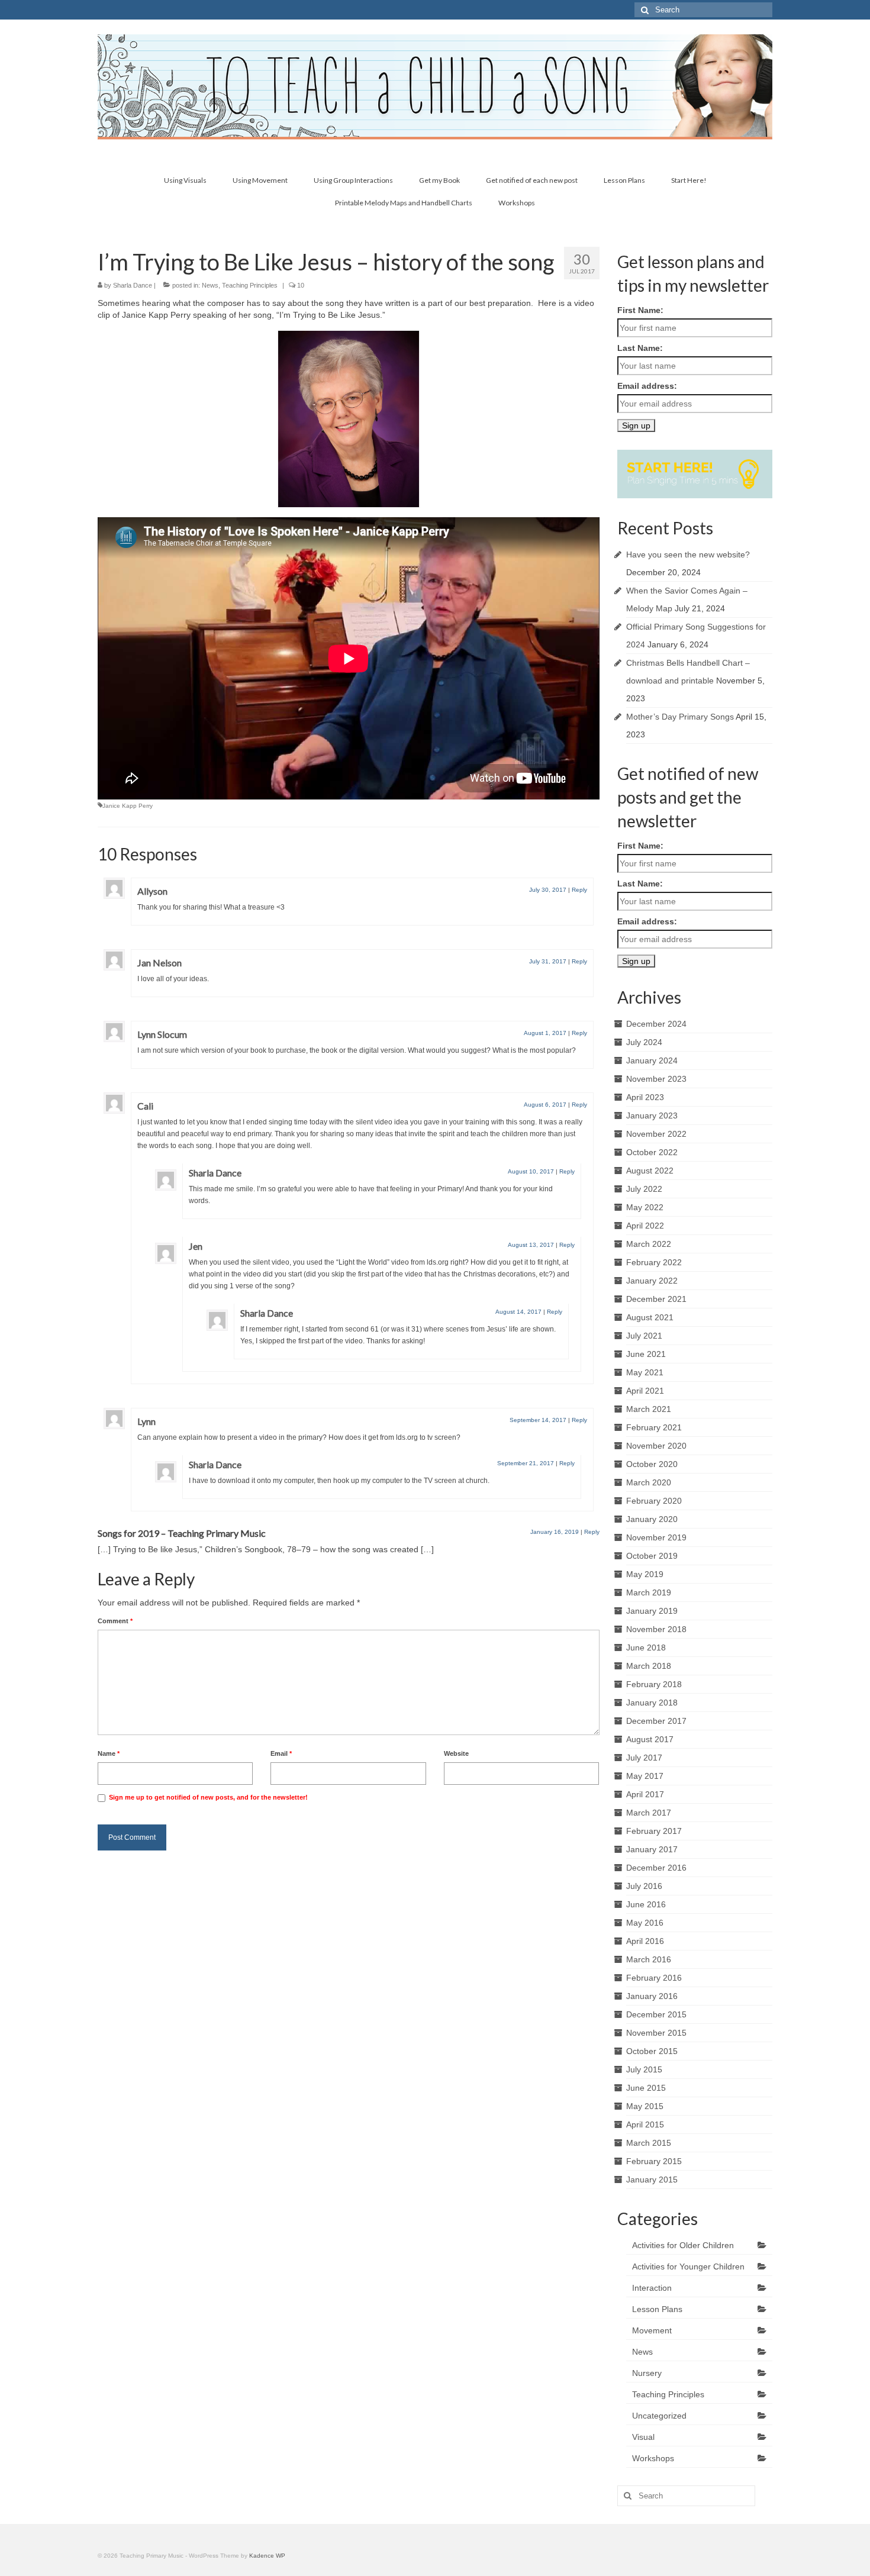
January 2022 (652, 1281)
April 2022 (645, 1226)
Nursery (647, 2373)
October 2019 (652, 1556)
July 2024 (644, 1042)
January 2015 (652, 2180)
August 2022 (650, 1171)
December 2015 (656, 2014)
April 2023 (645, 1097)
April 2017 (645, 1794)
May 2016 (645, 1923)
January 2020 (652, 1519)
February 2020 (654, 1501)
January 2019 (652, 1611)
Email (281, 1753)
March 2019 (649, 1592)
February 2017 (654, 1831)
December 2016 (656, 1868)
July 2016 (644, 1886)
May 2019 (645, 1574)
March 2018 (649, 1666)
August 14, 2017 (518, 1312)
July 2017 (644, 1758)
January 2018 (652, 1703)
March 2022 (649, 1244)
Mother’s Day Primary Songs (680, 717)
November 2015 (656, 2033)
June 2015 (646, 2088)
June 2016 (646, 1904)
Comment (115, 1621)
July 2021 (644, 1336)
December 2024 (656, 1024)
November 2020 (656, 1446)
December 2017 (656, 1721)
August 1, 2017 (545, 1033)
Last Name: (640, 348)
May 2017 (645, 1776)
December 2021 (656, 1299)
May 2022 (645, 1207)
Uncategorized (659, 2416)
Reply (579, 890)
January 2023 (652, 1115)
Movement (652, 2330)
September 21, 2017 (526, 1463)
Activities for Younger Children (688, 2267)
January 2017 (652, 1849)
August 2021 (650, 1317)
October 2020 (652, 1464)
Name (109, 1753)
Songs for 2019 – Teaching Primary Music (182, 1533)
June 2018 (646, 1648)
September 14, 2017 (538, 1420)
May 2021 (645, 1372)
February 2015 (654, 2161)
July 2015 (644, 2069)
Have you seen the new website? (688, 554)
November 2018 (656, 1629)
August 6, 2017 (545, 1105)
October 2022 (652, 1152)
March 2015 (649, 2143)
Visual (643, 2437)
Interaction (652, 2288)
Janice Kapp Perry (128, 806)
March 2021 (649, 1409)
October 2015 (652, 2051)
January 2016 (652, 1996)
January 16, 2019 (555, 1532)
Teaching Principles (250, 285)
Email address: (647, 386)
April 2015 (645, 2124)
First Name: (640, 310)
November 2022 (656, 1134)
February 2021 (654, 1427)
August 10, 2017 (531, 1171)
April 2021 (645, 1391)
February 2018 (654, 1684)
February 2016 (654, 1978)
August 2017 (650, 1739)
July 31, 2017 (548, 961)
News (210, 285)
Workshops (653, 2458)
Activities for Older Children (683, 2245)
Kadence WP (267, 2556)
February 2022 (654, 1262)
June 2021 (646, 1354)
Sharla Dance (133, 285)
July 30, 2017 (548, 890)
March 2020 (649, 1482)
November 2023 (656, 1079)
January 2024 (652, 1060)
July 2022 (644, 1189)
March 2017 (649, 1813)
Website (456, 1753)
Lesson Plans (657, 2309)
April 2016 (645, 1941)
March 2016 (649, 1959)
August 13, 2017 (531, 1245)
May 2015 (645, 2106)
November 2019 (656, 1537)
